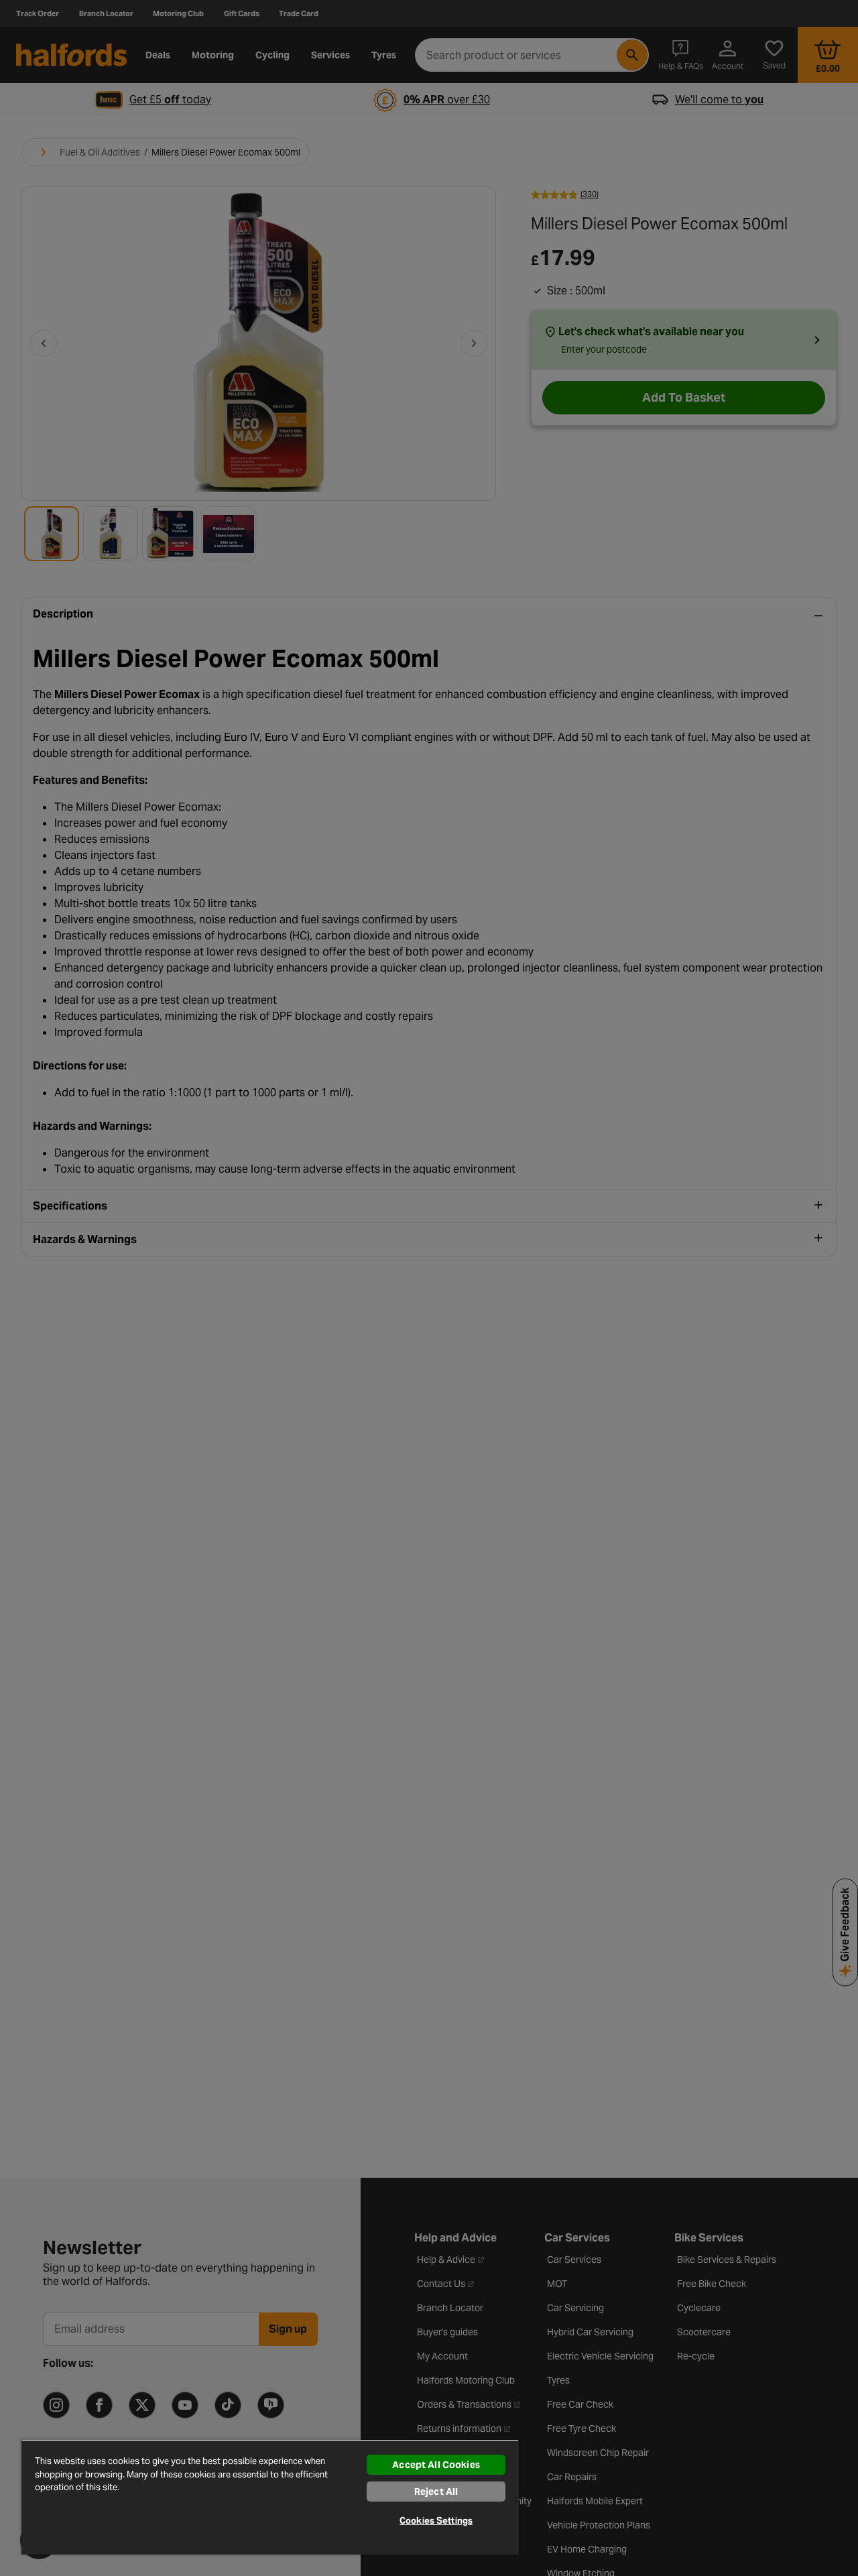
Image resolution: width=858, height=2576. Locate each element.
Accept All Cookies (436, 2465)
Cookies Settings (436, 2521)
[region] (270, 2497)
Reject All (436, 2492)
